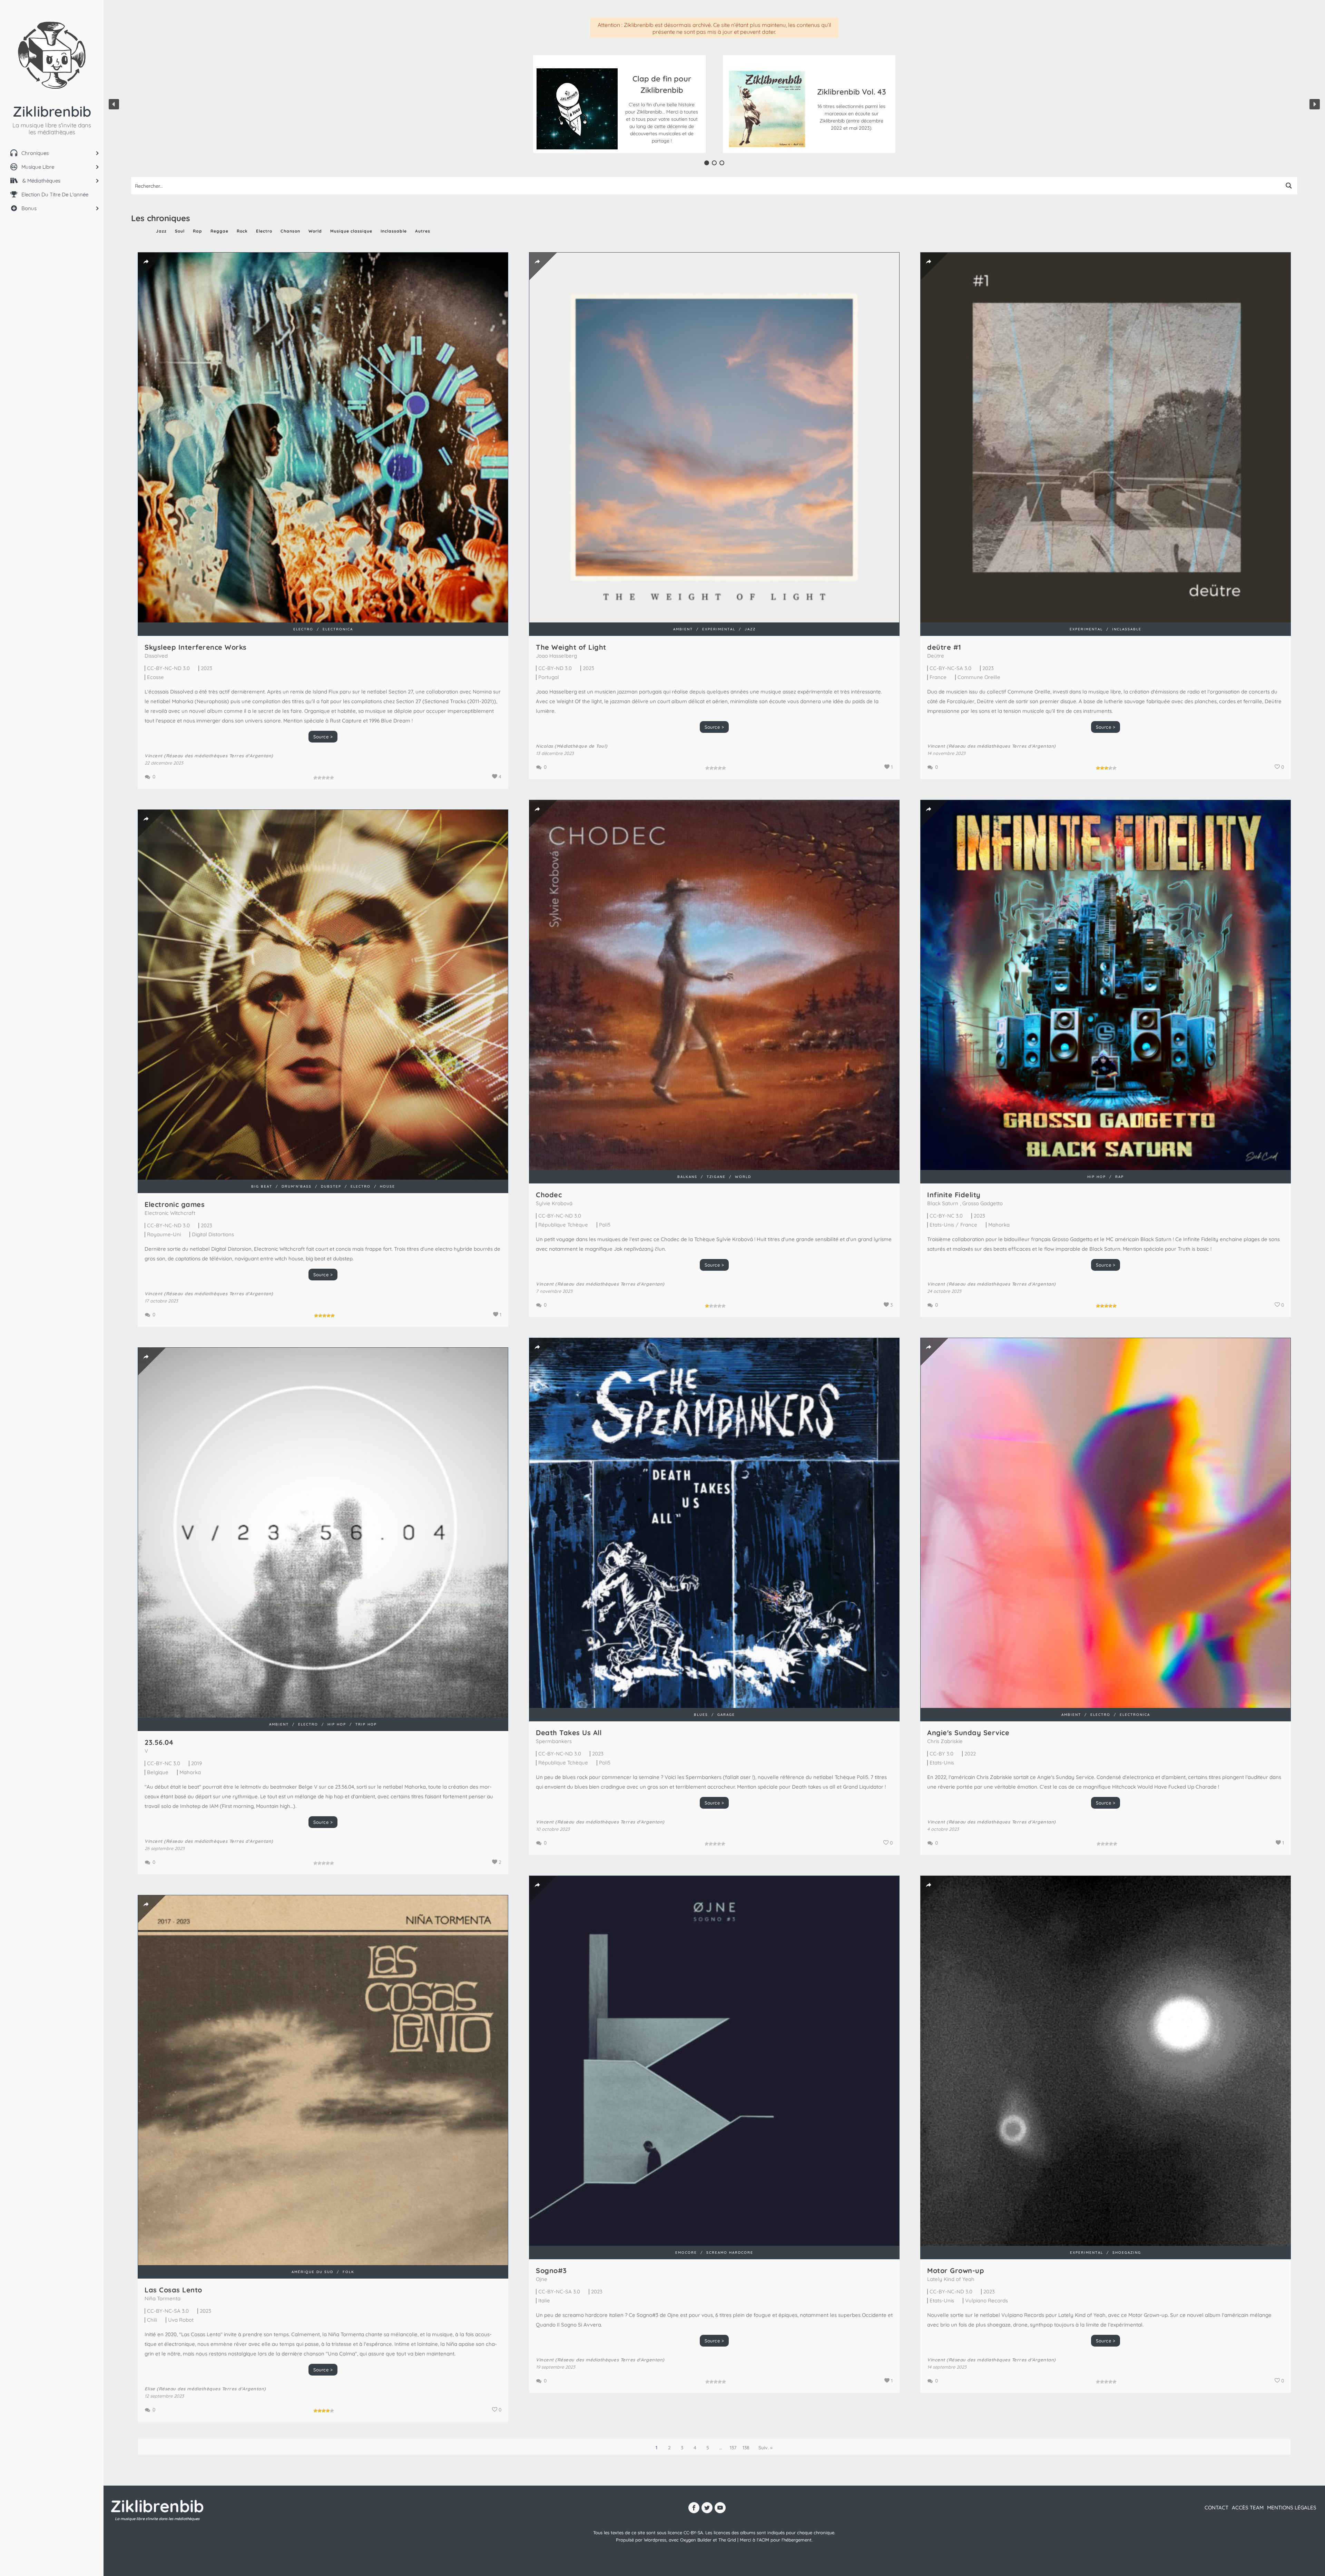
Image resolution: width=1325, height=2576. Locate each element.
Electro (264, 231)
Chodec (549, 1195)
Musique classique (351, 231)
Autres (423, 231)
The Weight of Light (571, 647)
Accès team (1248, 2508)
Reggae (219, 231)
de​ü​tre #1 (944, 647)
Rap (198, 231)
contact (1216, 2508)
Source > (323, 737)
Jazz (161, 231)
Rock (242, 231)
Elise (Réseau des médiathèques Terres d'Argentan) (205, 2389)
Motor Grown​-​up (956, 2270)
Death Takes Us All (569, 1733)
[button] (662, 109)
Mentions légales (1292, 2508)
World (315, 231)
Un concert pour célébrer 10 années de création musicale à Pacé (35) (852, 90)
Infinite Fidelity (954, 1195)
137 (733, 2448)
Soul (180, 231)
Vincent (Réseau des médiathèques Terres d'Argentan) (209, 756)
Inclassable (394, 231)
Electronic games (175, 1204)
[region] (714, 104)
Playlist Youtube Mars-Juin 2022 (662, 99)
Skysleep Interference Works (196, 647)
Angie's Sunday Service (968, 1733)
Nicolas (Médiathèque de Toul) (572, 746)
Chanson (290, 231)
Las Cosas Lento (173, 2290)
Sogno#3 (551, 2270)
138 (746, 2448)
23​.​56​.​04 (159, 1742)
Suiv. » (765, 2448)
